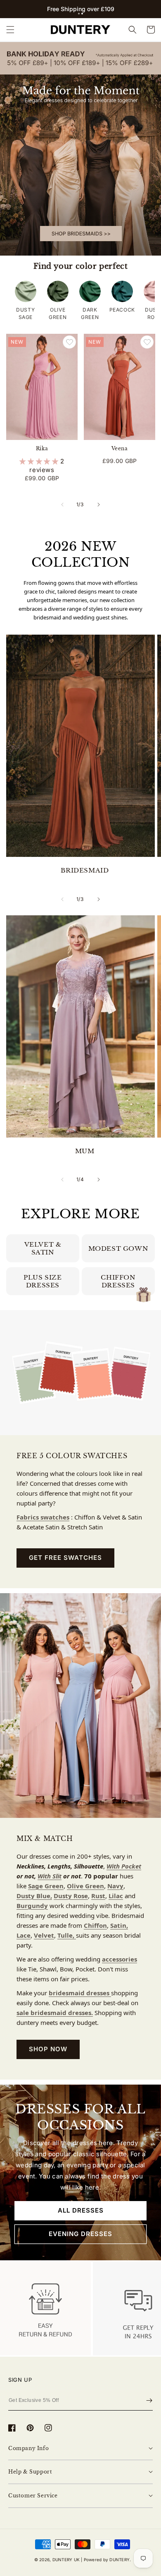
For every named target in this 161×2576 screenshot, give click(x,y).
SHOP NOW (48, 2049)
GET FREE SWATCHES (65, 1558)
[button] (79, 14)
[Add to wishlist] (69, 342)
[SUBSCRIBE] (149, 2401)
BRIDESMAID (85, 870)
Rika (42, 448)
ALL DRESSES (81, 2210)
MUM (85, 1151)
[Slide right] (99, 505)
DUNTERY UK (66, 2560)
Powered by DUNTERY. (108, 2560)
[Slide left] (62, 505)
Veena (120, 448)
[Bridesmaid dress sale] (80, 149)
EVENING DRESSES (80, 2234)
